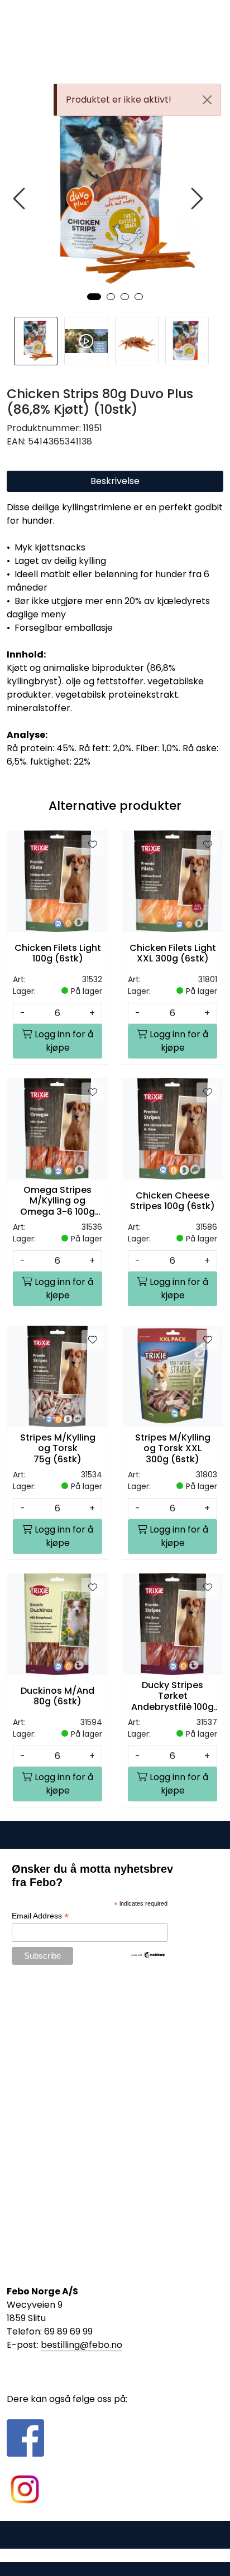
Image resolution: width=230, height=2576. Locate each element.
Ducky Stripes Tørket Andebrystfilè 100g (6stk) (172, 1696)
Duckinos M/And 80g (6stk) (57, 1696)
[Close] (207, 100)
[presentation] (21, 199)
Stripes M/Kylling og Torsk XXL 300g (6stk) (173, 1448)
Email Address (40, 1916)
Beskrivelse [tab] (115, 481)
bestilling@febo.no (82, 2345)
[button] (94, 297)
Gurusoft (115, 2555)
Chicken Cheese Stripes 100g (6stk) (172, 1201)
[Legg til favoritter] (93, 845)
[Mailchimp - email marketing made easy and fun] (148, 1954)
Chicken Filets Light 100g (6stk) (58, 953)
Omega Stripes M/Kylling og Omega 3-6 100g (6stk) (57, 1201)
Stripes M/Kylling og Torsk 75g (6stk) (58, 1448)
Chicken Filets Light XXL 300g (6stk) (173, 953)
